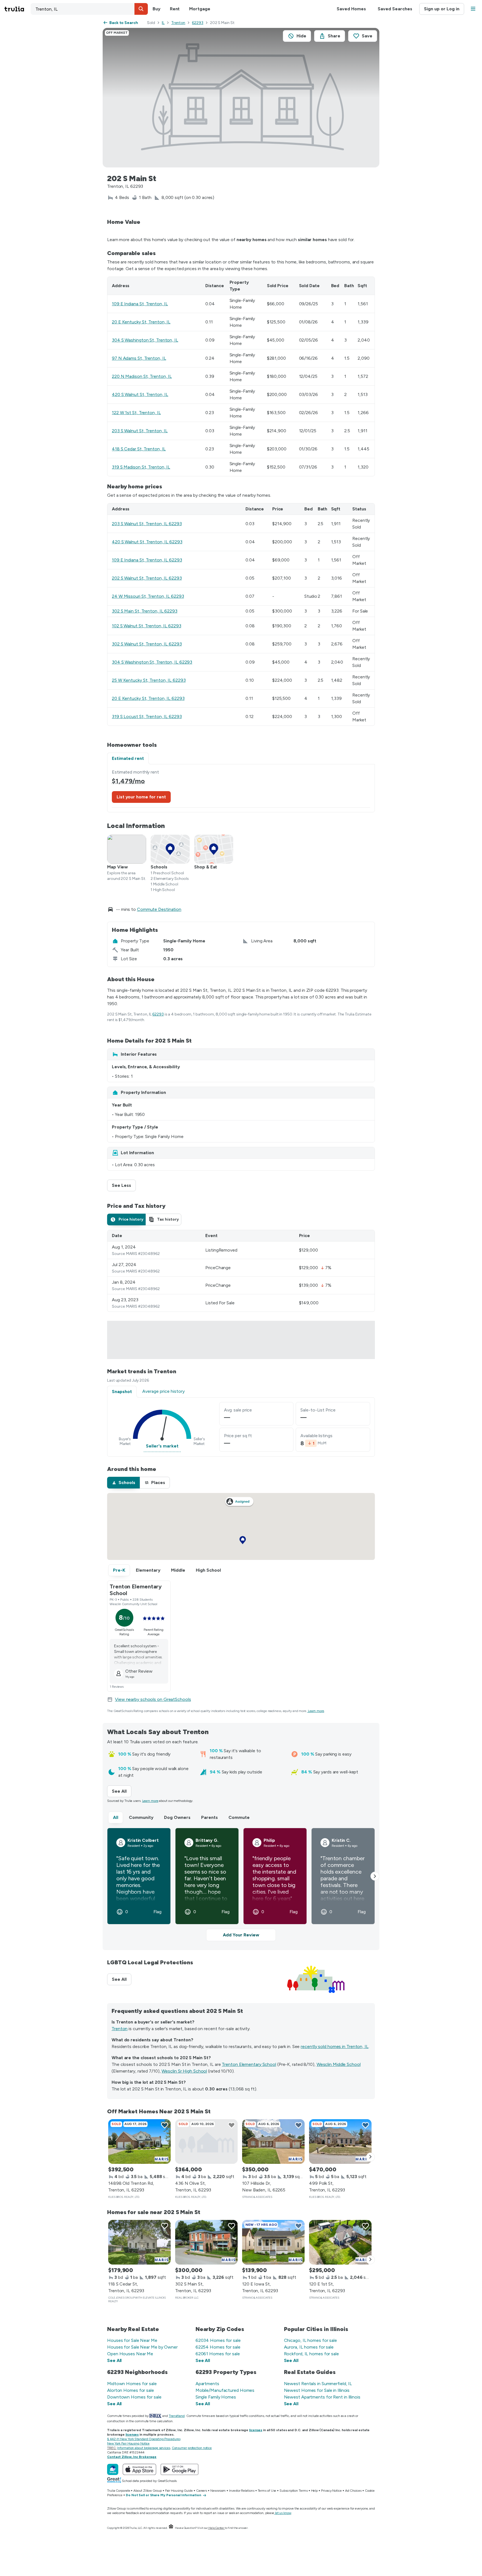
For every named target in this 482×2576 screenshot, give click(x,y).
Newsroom (218, 2491)
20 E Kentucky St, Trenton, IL (141, 322)
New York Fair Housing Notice (128, 2443)
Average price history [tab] (163, 1391)
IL (163, 23)
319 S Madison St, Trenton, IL (141, 467)
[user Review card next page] (375, 1876)
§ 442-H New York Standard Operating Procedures (144, 2439)
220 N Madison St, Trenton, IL (142, 376)
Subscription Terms (293, 2491)
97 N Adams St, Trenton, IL (139, 358)
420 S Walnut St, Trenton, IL (140, 394)
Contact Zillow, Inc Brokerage (132, 2457)
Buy (156, 9)
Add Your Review (241, 1935)
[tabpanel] (241, 788)
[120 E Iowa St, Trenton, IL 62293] (273, 2242)
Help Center (216, 2528)
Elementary (148, 1570)
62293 (198, 23)
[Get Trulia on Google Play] (179, 2469)
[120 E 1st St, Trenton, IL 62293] (340, 2242)
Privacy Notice (331, 2491)
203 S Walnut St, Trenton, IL (140, 431)
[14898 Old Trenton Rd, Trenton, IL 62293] (139, 2142)
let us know (283, 2513)
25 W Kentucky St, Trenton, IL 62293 (149, 680)
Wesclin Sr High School (184, 2071)
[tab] (126, 1219)
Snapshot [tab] (122, 1392)
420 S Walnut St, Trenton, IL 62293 (147, 542)
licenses (256, 2430)
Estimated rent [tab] (128, 758)
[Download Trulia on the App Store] (139, 2469)
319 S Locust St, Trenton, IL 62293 (147, 716)
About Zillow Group (147, 2491)
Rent (175, 9)
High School (208, 1570)
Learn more (316, 1711)
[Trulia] (113, 2469)
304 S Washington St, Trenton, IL (145, 340)
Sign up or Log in (442, 9)
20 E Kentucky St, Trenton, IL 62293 (148, 698)
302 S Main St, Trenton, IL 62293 (145, 611)
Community (141, 1817)
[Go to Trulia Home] (18, 9)
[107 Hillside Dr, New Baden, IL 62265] (273, 2142)
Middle (178, 1570)
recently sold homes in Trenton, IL (335, 2046)
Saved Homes (351, 9)
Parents (209, 1817)
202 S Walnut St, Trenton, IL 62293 (147, 578)
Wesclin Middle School (339, 2064)
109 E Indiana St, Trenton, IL (140, 304)
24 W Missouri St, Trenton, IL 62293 (148, 596)
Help (314, 2491)
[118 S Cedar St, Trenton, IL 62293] (139, 2242)
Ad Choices (353, 2491)
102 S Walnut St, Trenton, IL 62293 (147, 626)
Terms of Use (267, 2491)
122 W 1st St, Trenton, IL (136, 413)
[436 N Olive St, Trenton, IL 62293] (206, 2142)
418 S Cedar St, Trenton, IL (139, 449)
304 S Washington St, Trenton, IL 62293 (152, 662)
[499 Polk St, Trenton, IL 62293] (340, 2142)
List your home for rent (141, 797)
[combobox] (89, 9)
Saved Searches (395, 9)
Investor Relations (242, 2491)
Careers (202, 2491)
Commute (239, 1817)
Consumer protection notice (192, 2448)
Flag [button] (157, 1912)
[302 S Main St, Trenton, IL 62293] (206, 2242)
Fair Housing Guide (179, 2491)
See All (122, 1791)
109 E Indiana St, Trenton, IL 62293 (147, 560)
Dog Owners (177, 1817)
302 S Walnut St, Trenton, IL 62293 (147, 644)
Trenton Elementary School (249, 2064)
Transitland (177, 2416)
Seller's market (162, 1446)
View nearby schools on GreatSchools (153, 1699)
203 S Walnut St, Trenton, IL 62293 (147, 524)
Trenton (178, 23)
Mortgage (200, 9)
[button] (141, 9)
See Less (124, 1185)
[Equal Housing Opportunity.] (171, 2528)
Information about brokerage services (144, 2448)
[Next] (370, 2157)
